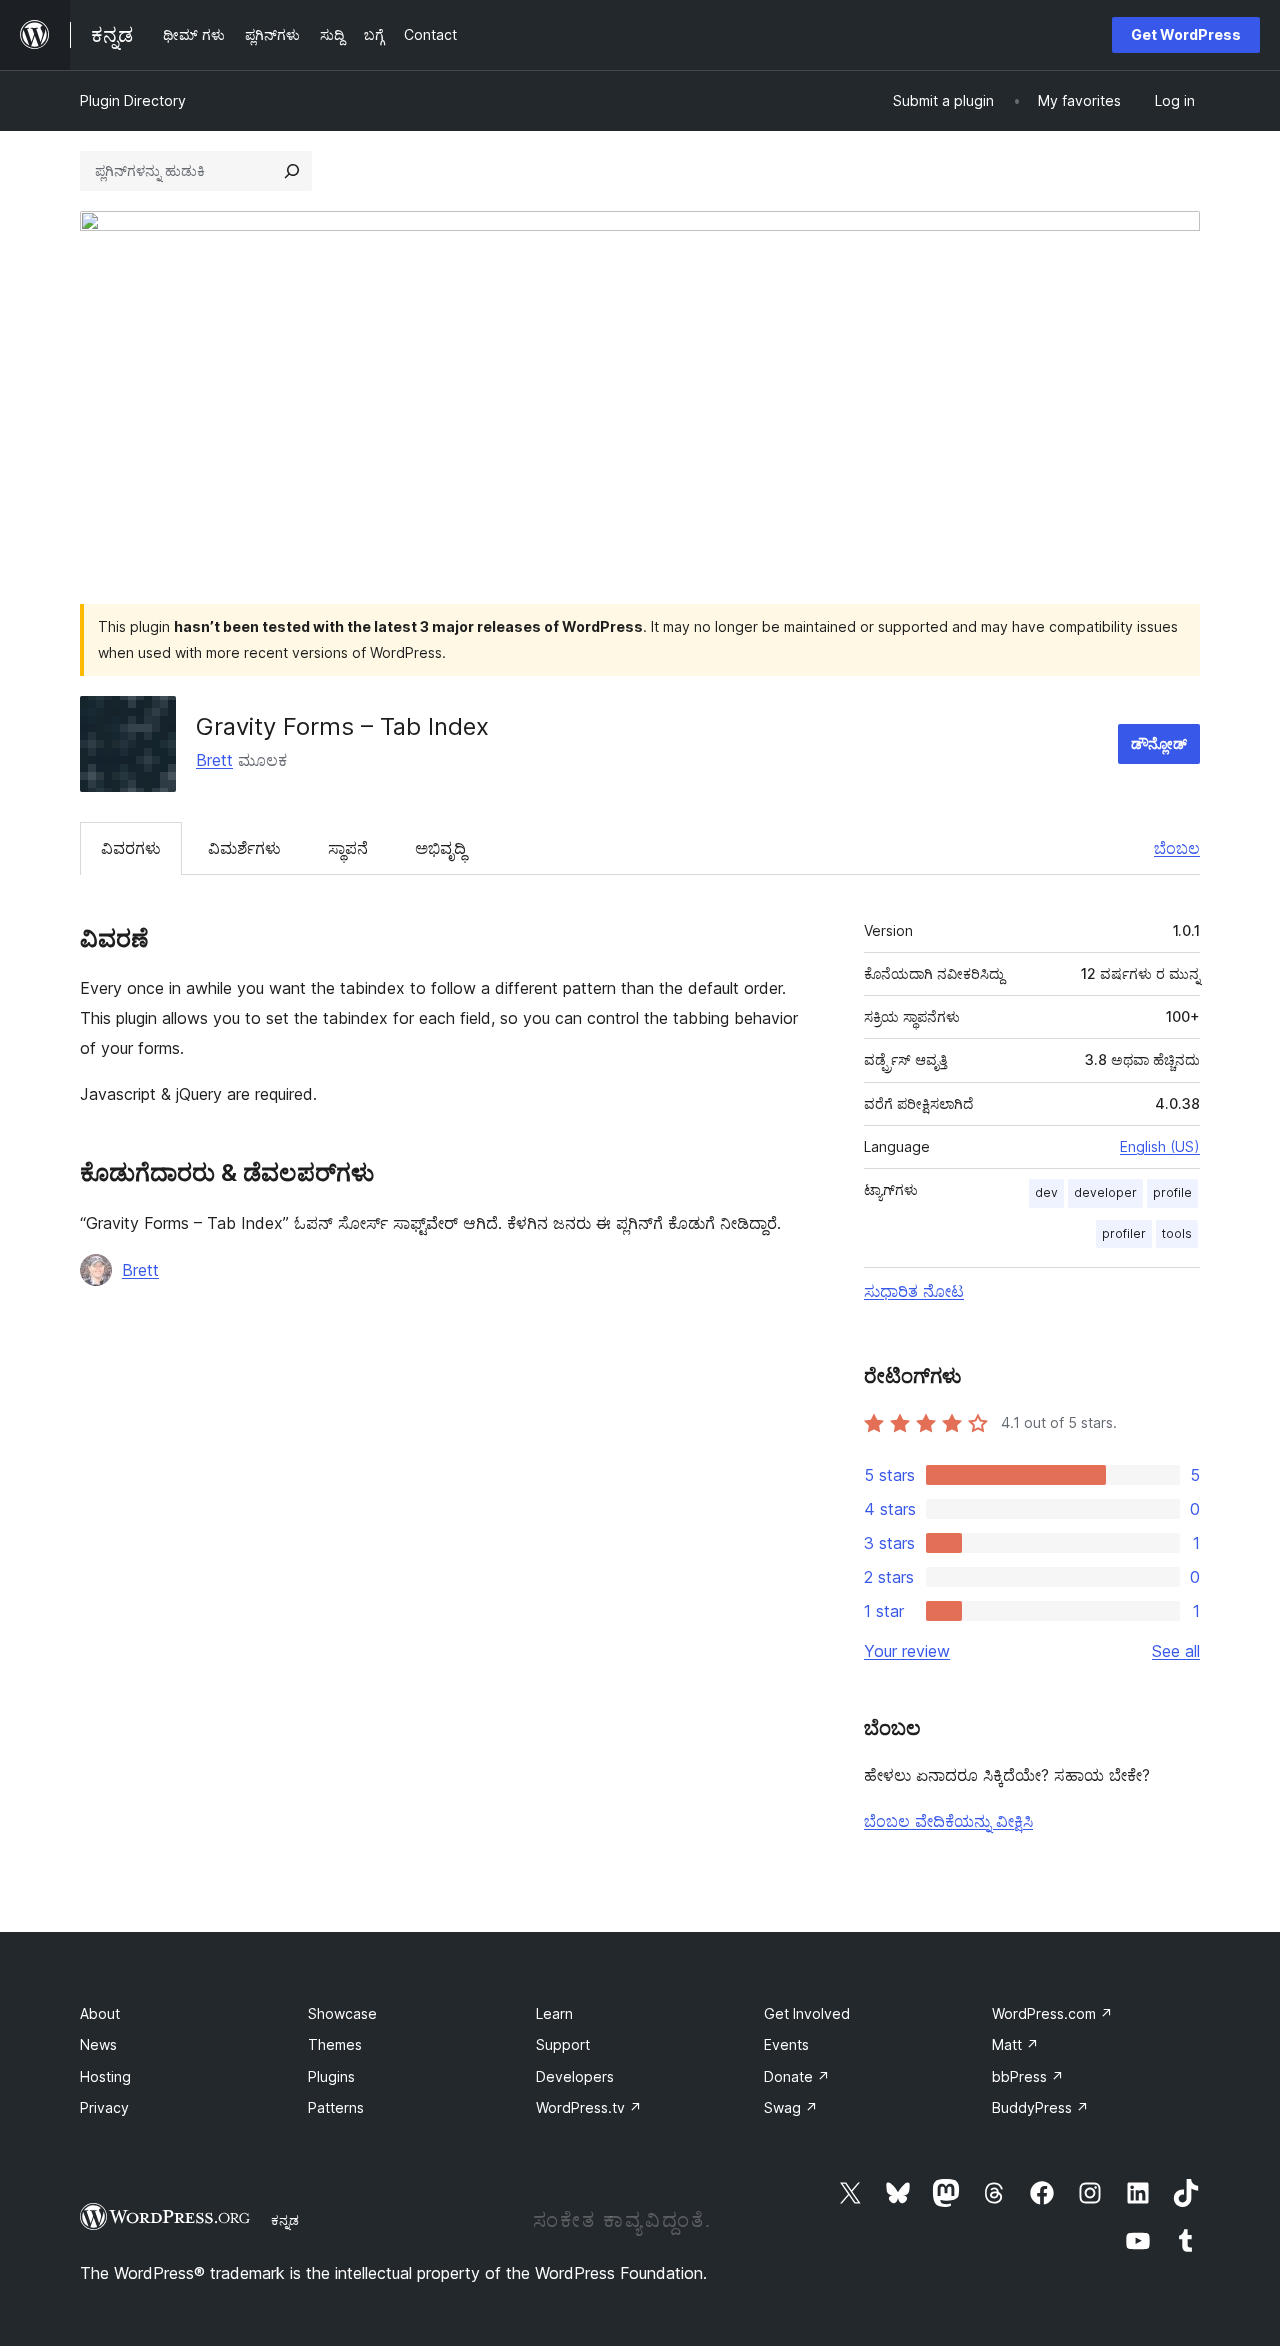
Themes (335, 2044)
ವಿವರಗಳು (131, 848)
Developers (575, 2076)
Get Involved (807, 2013)
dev (1046, 1192)
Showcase (342, 2013)
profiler (1124, 1233)
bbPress (1028, 2076)
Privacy (104, 2107)
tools (1177, 1233)
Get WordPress (1186, 34)
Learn (554, 2013)
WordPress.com (1052, 2013)
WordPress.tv (589, 2107)
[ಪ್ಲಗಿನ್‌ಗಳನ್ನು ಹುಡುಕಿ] (292, 171)
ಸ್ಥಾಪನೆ (348, 848)
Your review (907, 1651)
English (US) (1160, 1146)
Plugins (331, 2076)
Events (786, 2044)
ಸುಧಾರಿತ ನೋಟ (914, 1291)
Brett (214, 760)
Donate (797, 2076)
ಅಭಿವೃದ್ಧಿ (440, 848)
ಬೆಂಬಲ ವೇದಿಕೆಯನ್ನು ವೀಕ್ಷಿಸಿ (948, 1821)
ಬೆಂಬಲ (1177, 848)
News (98, 2044)
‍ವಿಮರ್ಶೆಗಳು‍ (244, 848)
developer (1105, 1192)
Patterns (336, 2107)
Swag (791, 2107)
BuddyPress (1040, 2107)
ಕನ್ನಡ (285, 2220)
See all (1176, 1651)
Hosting (105, 2076)
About (100, 2013)
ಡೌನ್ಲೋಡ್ (1159, 743)
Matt (1015, 2044)
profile (1172, 1192)
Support (563, 2044)
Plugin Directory (133, 100)
